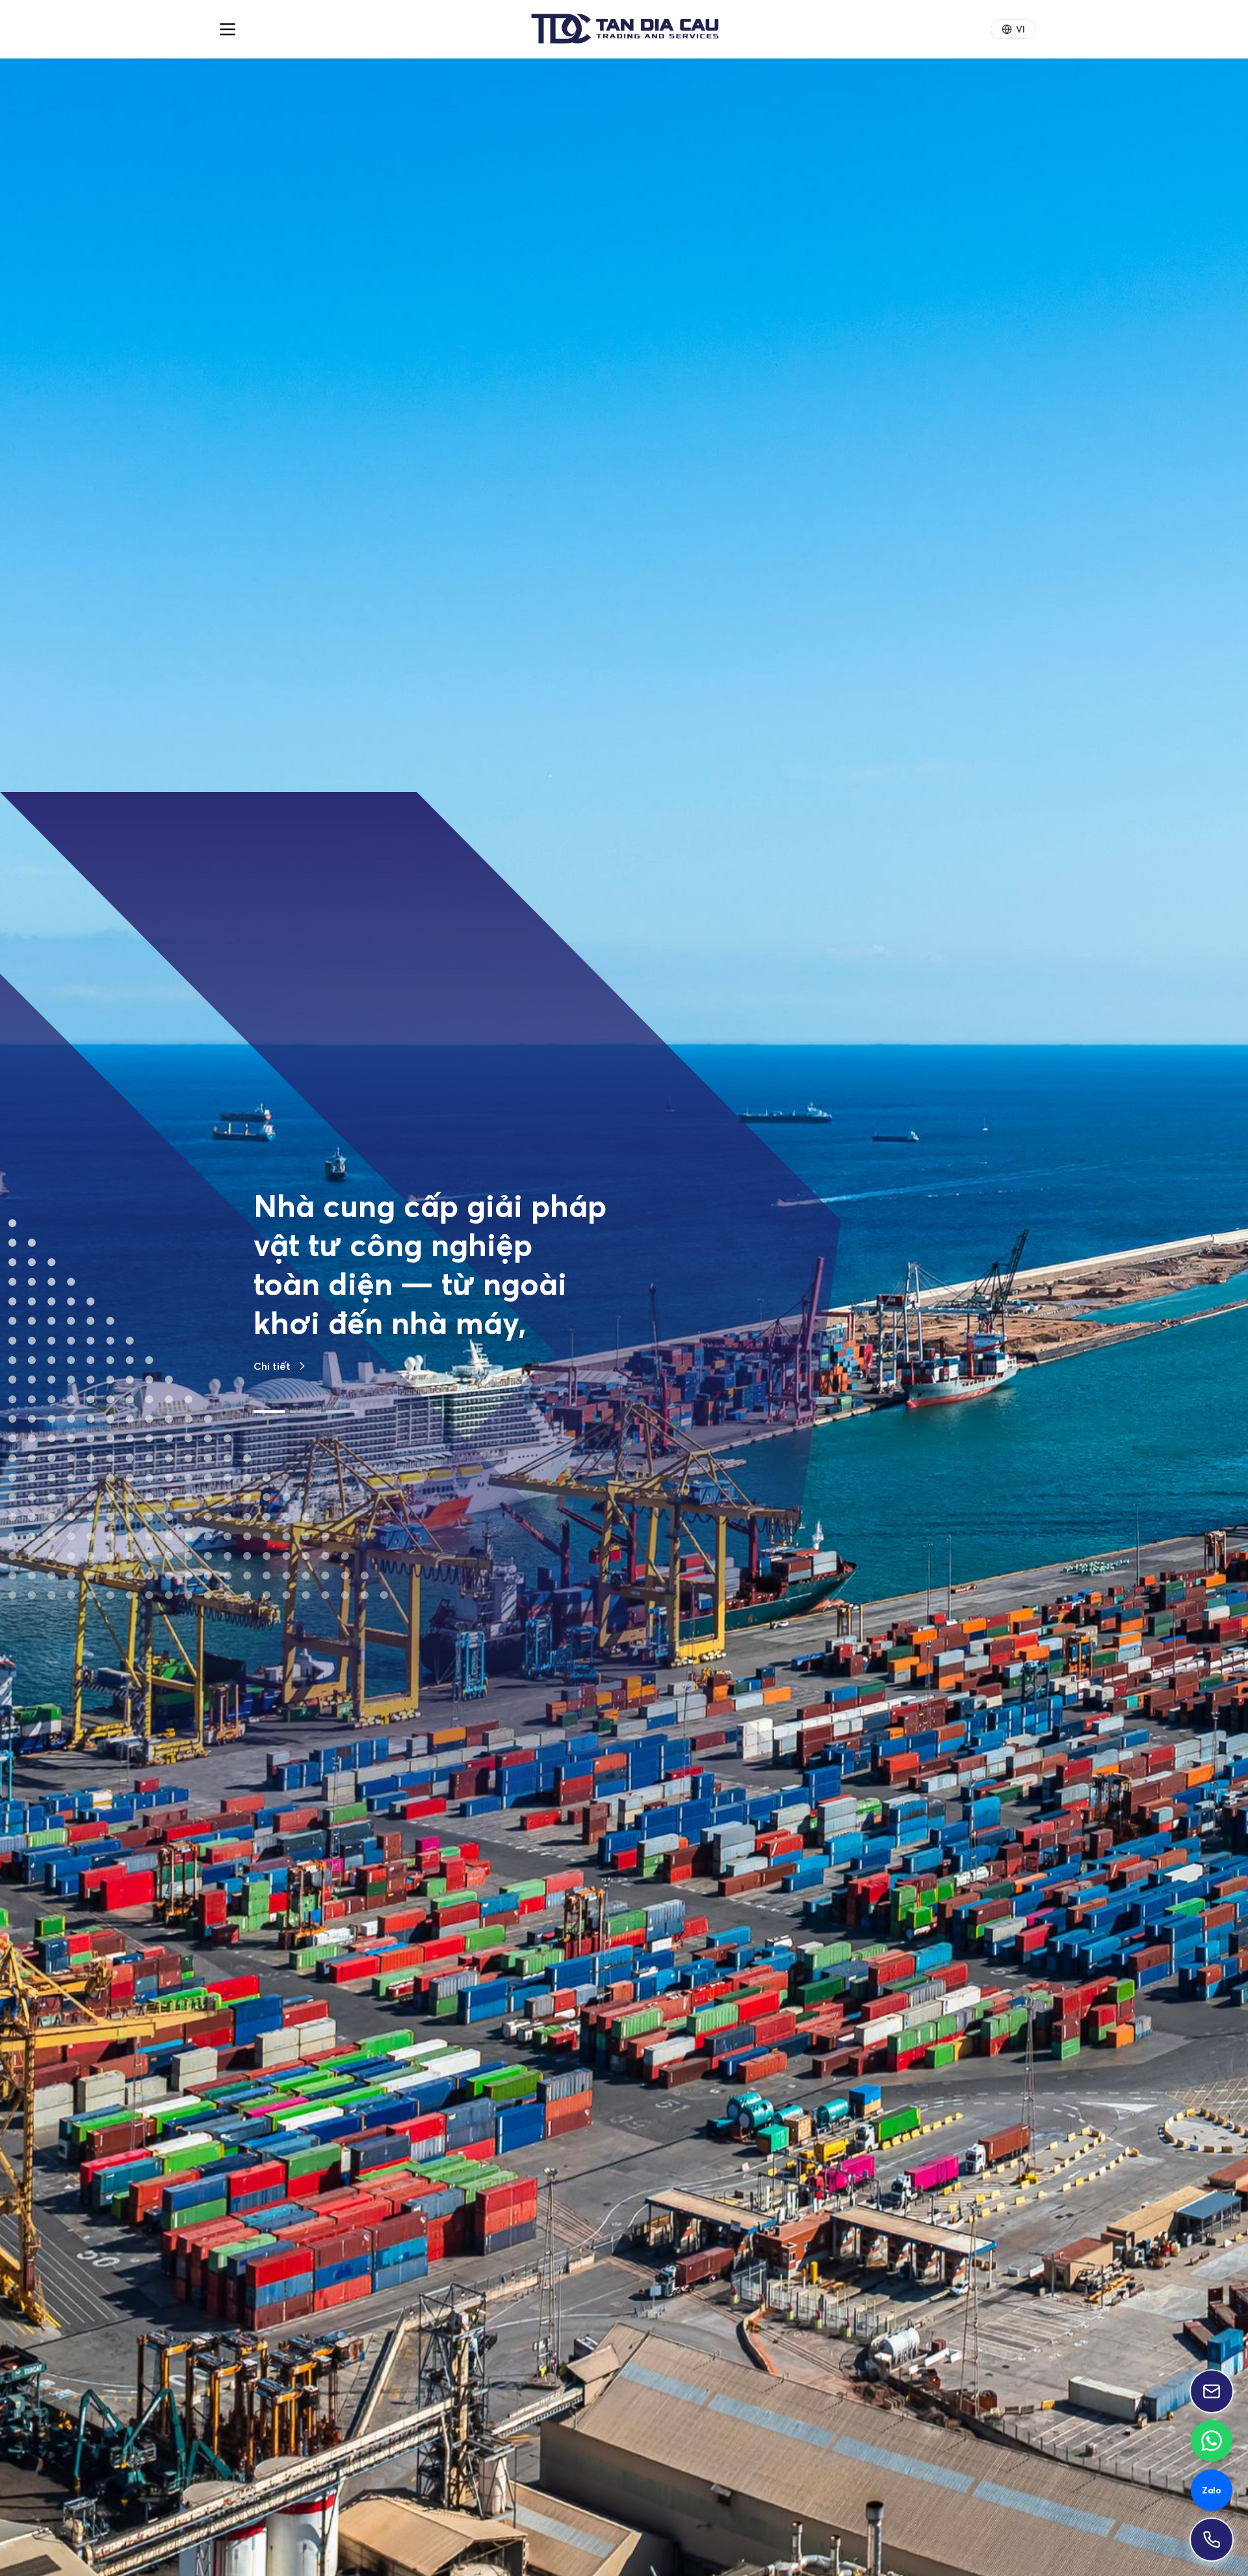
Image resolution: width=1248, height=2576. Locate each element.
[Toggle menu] (227, 29)
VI (1020, 29)
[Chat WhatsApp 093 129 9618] (1212, 2441)
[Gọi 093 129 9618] (1212, 2540)
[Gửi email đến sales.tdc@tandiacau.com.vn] (1212, 2391)
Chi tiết (272, 1483)
